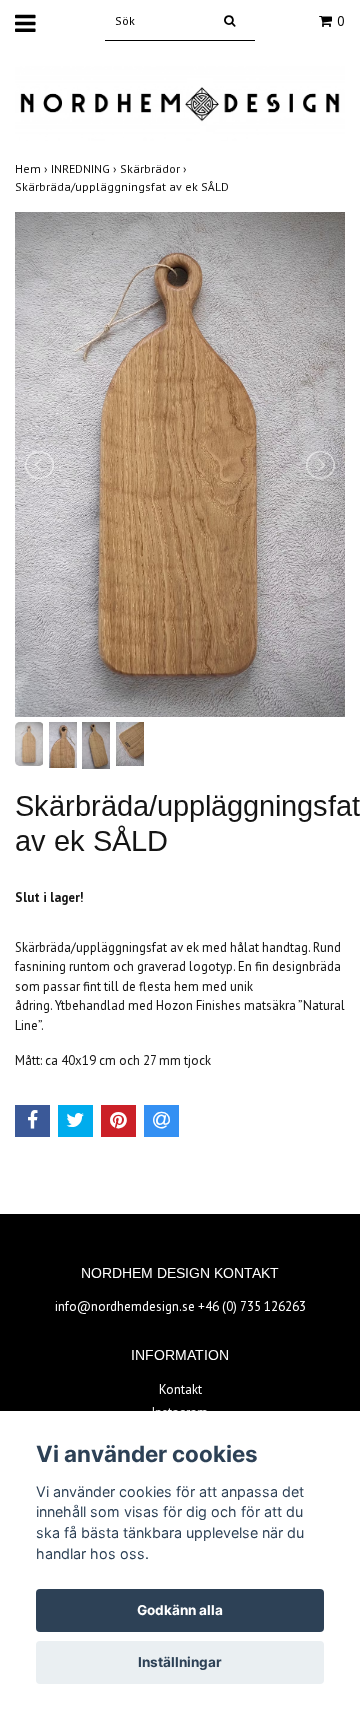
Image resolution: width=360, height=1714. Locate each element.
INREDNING (85, 168)
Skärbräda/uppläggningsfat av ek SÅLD (123, 186)
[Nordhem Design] (180, 102)
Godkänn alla (180, 1610)
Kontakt (180, 1389)
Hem (33, 168)
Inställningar (180, 1662)
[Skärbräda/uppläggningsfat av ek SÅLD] (180, 465)
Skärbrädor (155, 168)
